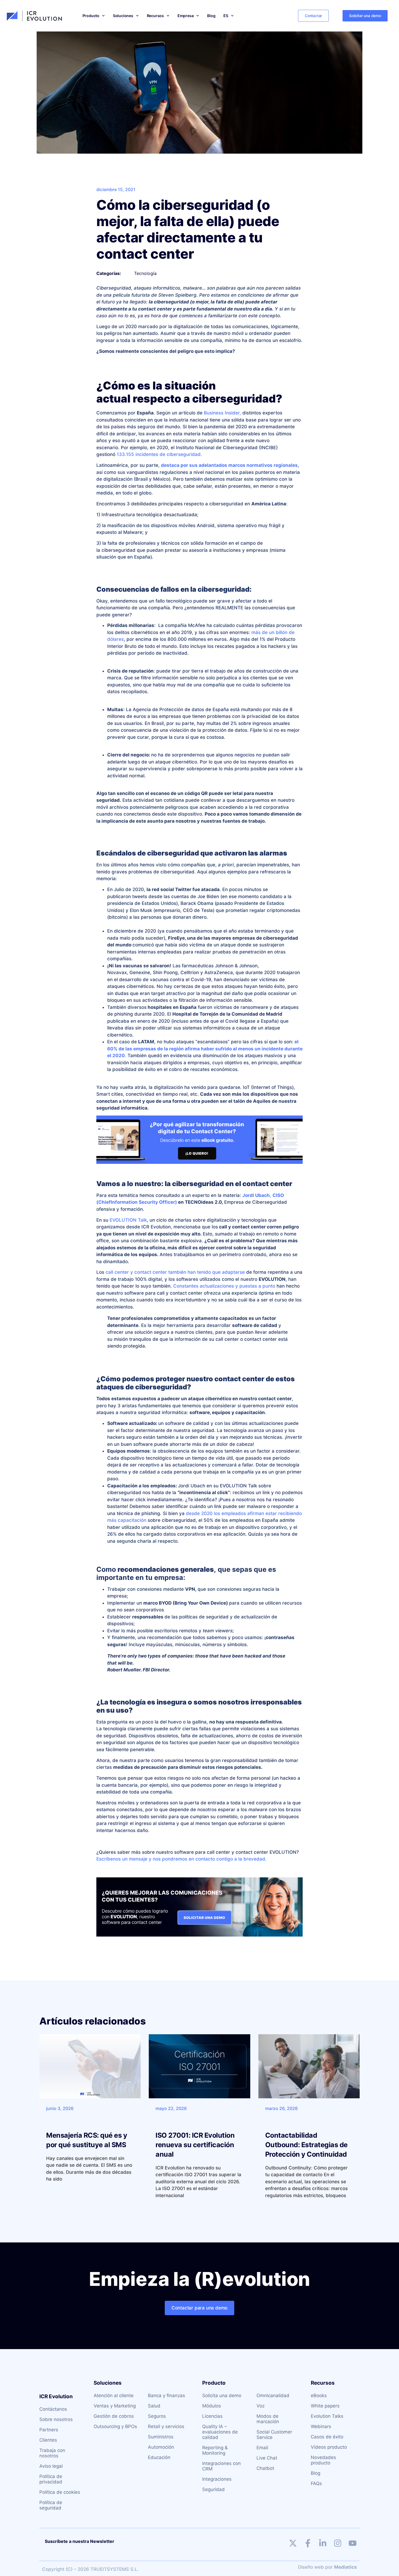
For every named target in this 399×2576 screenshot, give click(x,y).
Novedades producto (323, 2460)
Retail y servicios (166, 2426)
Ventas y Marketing (115, 2406)
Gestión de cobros (114, 2416)
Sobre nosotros (56, 2419)
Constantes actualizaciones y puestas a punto (224, 1286)
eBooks (319, 2396)
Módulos (212, 2406)
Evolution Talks (327, 2416)
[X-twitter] (293, 2543)
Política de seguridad (51, 2505)
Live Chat (267, 2458)
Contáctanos (53, 2409)
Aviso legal (51, 2466)
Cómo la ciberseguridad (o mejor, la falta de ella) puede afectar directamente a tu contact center (188, 229)
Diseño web (311, 2567)
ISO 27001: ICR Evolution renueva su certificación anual (195, 2145)
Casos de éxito (327, 2437)
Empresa (186, 16)
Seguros (157, 2416)
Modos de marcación (268, 2419)
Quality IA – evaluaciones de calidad (220, 2432)
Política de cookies (60, 2492)
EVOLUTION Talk (128, 1220)
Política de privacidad (51, 2479)
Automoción (161, 2447)
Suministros (161, 2437)
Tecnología (145, 273)
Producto (91, 16)
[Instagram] (338, 2543)
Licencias (212, 2416)
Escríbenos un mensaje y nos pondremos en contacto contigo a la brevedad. (182, 1859)
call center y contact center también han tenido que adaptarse (175, 1272)
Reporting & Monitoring (215, 2450)
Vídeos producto (329, 2447)
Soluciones (123, 16)
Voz (261, 2406)
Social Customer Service (274, 2435)
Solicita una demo (222, 2396)
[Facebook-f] (308, 2543)
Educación (159, 2457)
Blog (211, 16)
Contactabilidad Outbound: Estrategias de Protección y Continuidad (306, 2145)
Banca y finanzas (167, 2396)
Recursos (155, 16)
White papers (325, 2406)
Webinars (321, 2426)
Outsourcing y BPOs (115, 2426)
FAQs (316, 2483)
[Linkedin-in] (323, 2543)
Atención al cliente (114, 2396)
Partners (49, 2430)
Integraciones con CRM (221, 2466)
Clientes (48, 2440)
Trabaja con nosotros (52, 2453)
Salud (154, 2406)
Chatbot (265, 2468)
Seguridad (213, 2489)
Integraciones (217, 2479)
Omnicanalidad (273, 2396)
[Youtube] (353, 2543)
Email (262, 2448)
